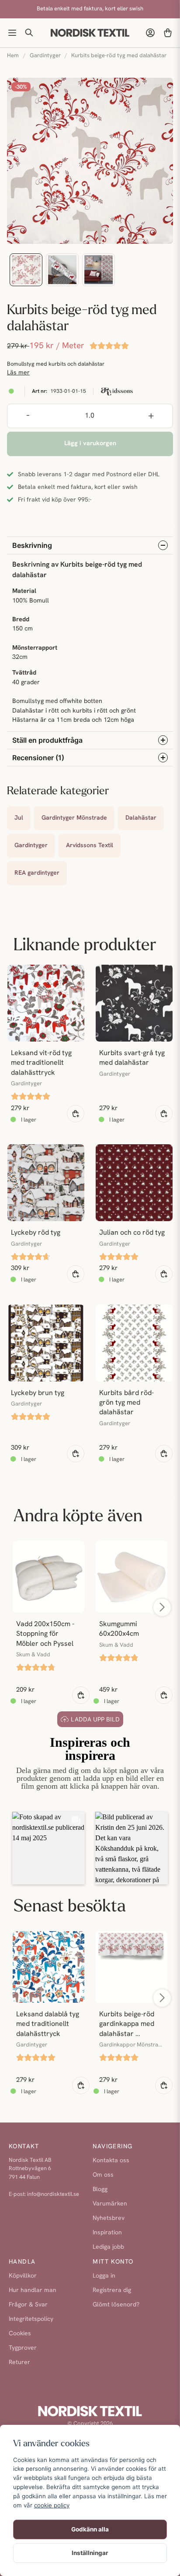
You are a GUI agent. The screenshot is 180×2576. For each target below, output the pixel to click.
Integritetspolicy (31, 2319)
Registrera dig (112, 2290)
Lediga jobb (108, 2247)
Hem (13, 56)
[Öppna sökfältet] (30, 33)
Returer (19, 2363)
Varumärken (110, 2204)
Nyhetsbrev (109, 2218)
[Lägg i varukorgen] (76, 1114)
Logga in (104, 2276)
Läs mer (18, 373)
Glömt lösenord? (116, 2305)
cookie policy (52, 2505)
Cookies (20, 2334)
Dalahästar (141, 818)
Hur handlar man (33, 2290)
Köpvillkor (23, 2276)
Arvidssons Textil (90, 846)
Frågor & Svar (28, 2305)
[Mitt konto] (150, 33)
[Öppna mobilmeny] (12, 33)
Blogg (100, 2190)
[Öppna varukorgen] (168, 33)
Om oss (103, 2175)
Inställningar (90, 2553)
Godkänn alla (90, 2529)
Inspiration (107, 2233)
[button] (48, 1848)
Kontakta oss (111, 2161)
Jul (19, 818)
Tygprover (23, 2348)
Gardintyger (45, 56)
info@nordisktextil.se (53, 2194)
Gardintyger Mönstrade (74, 818)
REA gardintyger (37, 873)
